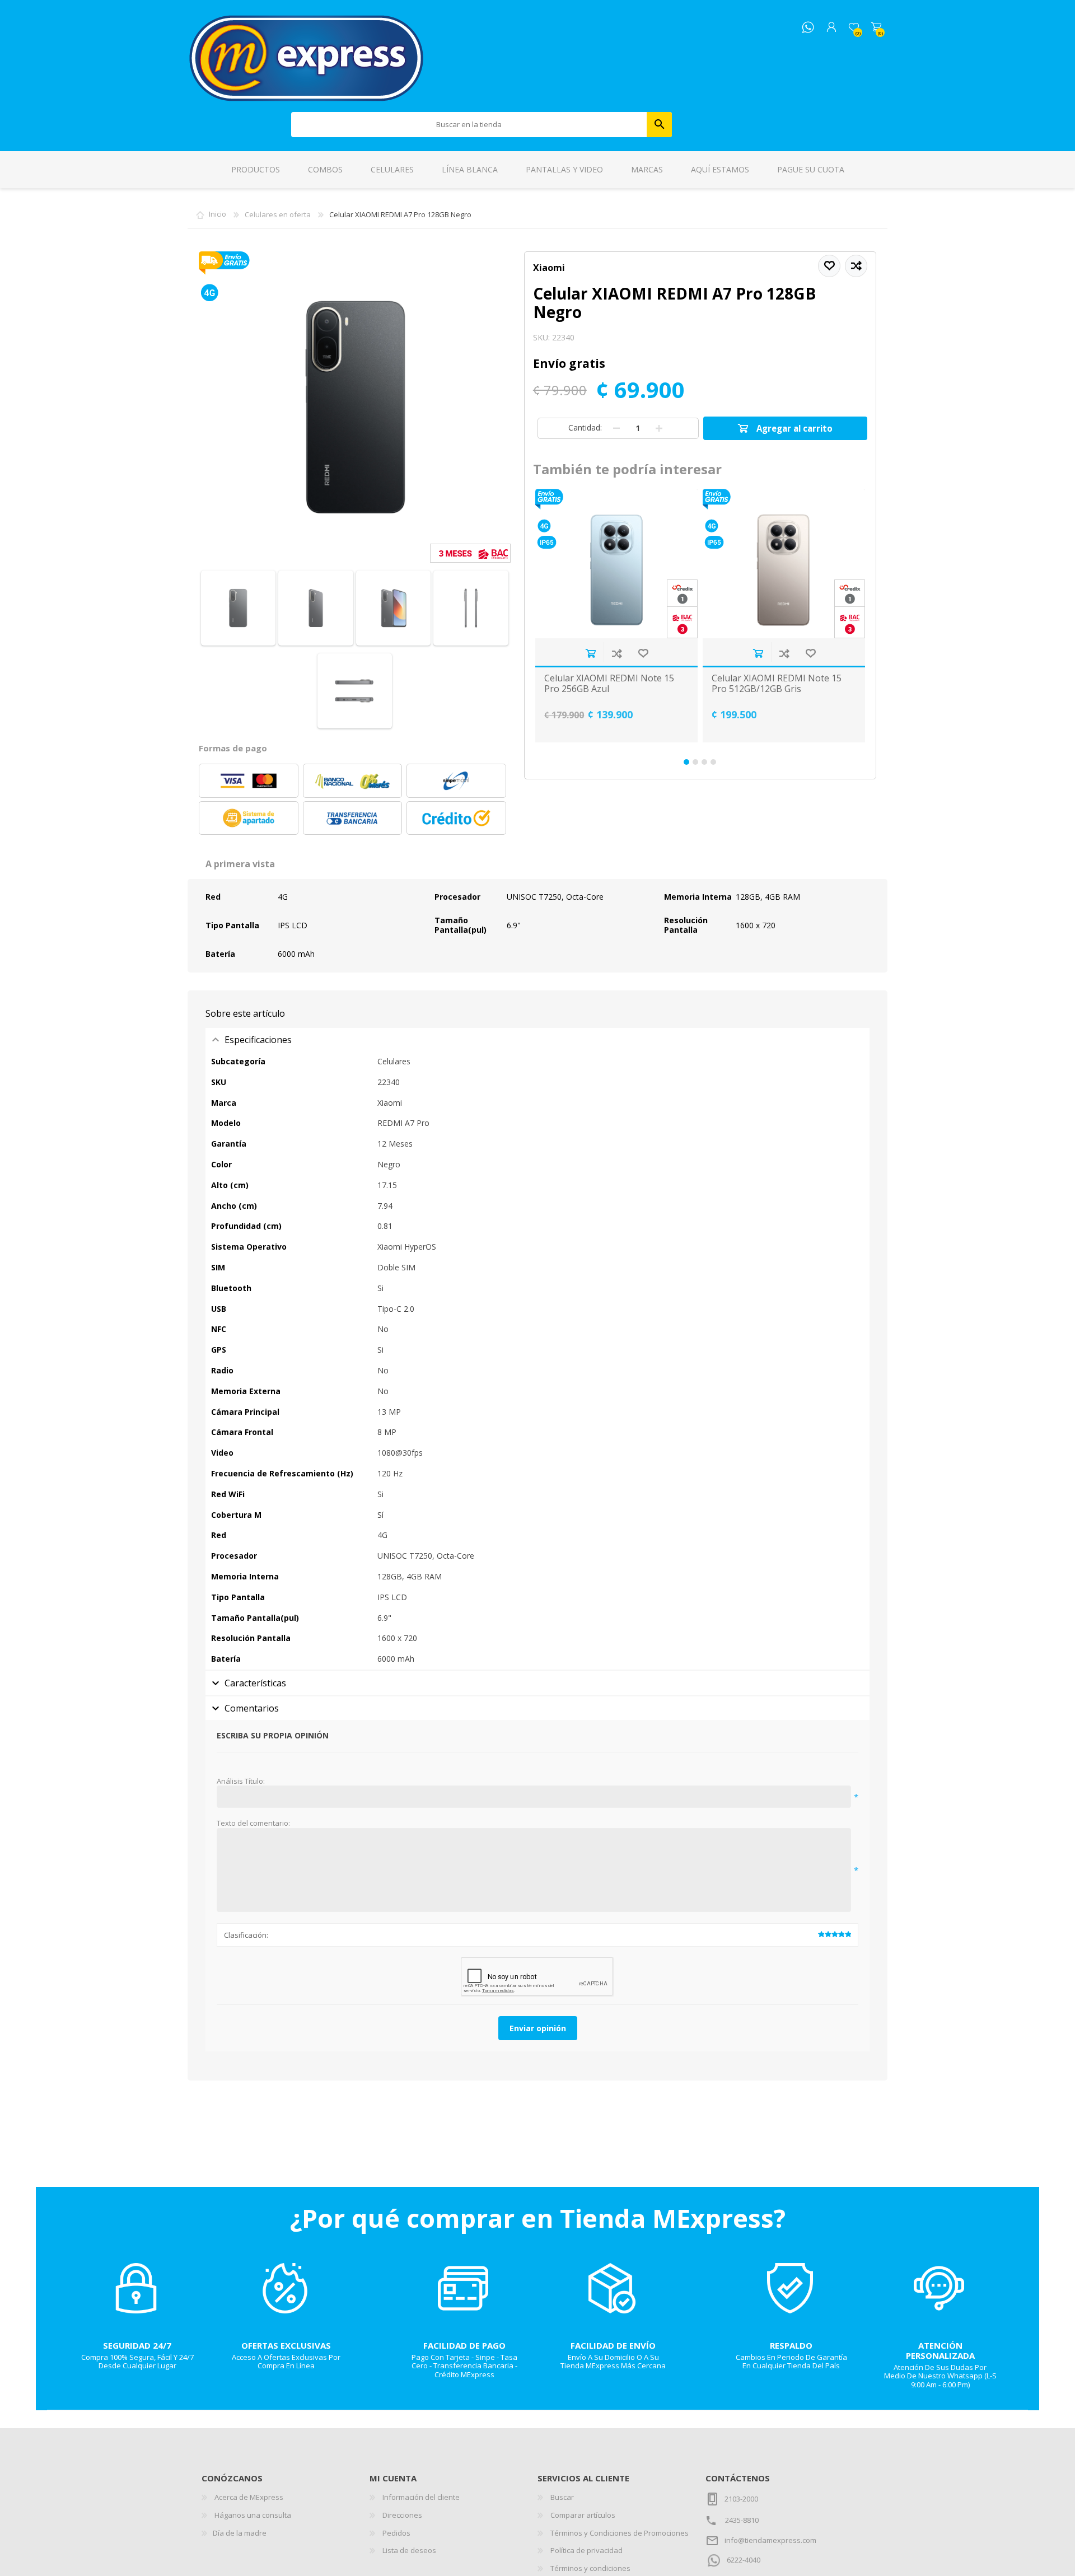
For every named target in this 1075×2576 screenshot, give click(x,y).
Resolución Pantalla (686, 925)
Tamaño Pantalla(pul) (461, 925)
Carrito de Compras (876, 27)
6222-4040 (744, 2560)
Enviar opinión (538, 2028)
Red (213, 897)
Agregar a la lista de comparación (617, 653)
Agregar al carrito (590, 653)
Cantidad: (585, 427)
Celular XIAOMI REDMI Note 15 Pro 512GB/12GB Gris (777, 684)
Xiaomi (549, 268)
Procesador (457, 897)
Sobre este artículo (245, 1013)
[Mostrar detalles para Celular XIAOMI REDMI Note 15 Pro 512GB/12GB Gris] (784, 564)
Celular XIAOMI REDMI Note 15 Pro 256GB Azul (609, 684)
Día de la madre (240, 2533)
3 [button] (704, 762)
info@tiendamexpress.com (770, 2540)
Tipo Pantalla (232, 925)
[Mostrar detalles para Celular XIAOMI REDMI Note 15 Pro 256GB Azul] (616, 564)
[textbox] (469, 125)
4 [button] (713, 762)
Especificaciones (258, 1040)
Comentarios (252, 1708)
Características (255, 1683)
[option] (617, 616)
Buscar (659, 125)
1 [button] (686, 762)
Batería (220, 954)
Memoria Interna (698, 897)
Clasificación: (246, 1935)
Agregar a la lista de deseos (643, 653)
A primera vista (240, 864)
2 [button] (695, 762)
